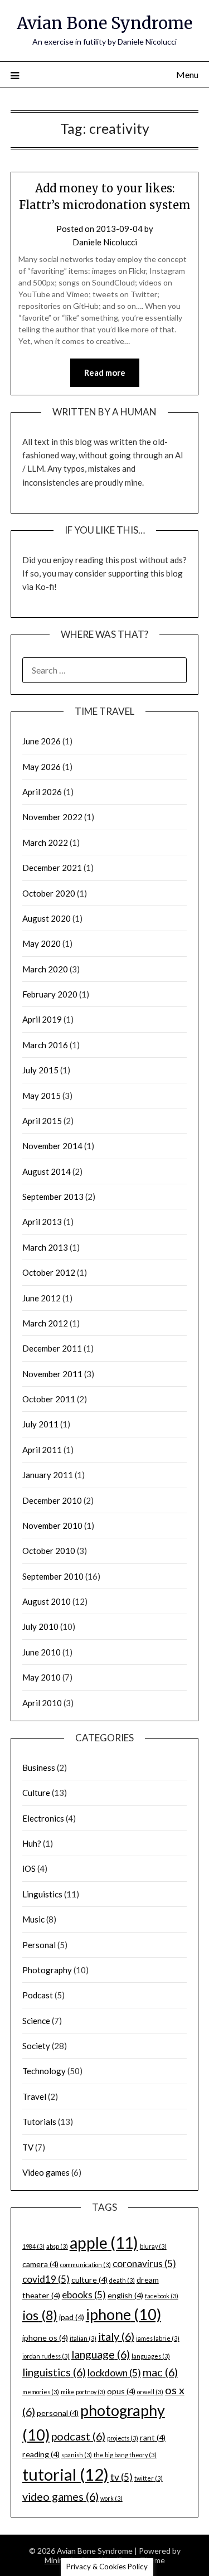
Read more (105, 372)
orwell (150, 2392)
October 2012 (49, 1272)
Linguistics (42, 1894)
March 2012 (45, 1323)
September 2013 (53, 1197)
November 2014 (52, 1146)
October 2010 (49, 1551)
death (122, 2280)
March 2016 (45, 1045)
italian (83, 2338)
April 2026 (42, 792)
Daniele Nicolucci (105, 242)
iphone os (45, 2338)
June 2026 (42, 741)
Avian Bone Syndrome (104, 23)
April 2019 (42, 1019)
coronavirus (144, 2263)
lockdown (114, 2373)
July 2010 (40, 1626)
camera (40, 2264)
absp (57, 2246)
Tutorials (39, 2122)
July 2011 (40, 1424)
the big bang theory (125, 2455)
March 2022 (45, 842)
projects (123, 2438)
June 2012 (42, 1298)
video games (60, 2496)
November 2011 (52, 1374)
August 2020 (47, 918)
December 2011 (52, 1348)
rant (153, 2437)
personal (58, 2413)
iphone (123, 2314)
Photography (47, 1970)
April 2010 (42, 1703)
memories (41, 2392)
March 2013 (45, 1247)
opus (121, 2391)
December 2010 (52, 1500)
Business (39, 1768)
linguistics (54, 2372)
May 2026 (42, 767)
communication (86, 2265)
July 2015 (40, 1070)
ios (40, 2315)
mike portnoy (83, 2392)
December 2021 (52, 868)
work (111, 2498)
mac (160, 2372)
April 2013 (42, 1222)
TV (28, 2147)
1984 (33, 2246)
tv (121, 2477)
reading (41, 2454)
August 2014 (47, 1171)
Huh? (32, 1843)
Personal (39, 1945)
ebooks (84, 2295)
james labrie (158, 2338)
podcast (78, 2436)
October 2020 (49, 893)
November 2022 (52, 817)
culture (89, 2280)
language (101, 2354)
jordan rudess (46, 2356)
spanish (77, 2455)
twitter (149, 2478)
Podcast (38, 1995)
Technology (44, 2071)
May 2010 (42, 1677)
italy (116, 2336)
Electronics (43, 1818)
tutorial (65, 2474)
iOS (29, 1868)
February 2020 (50, 994)
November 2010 (52, 1526)
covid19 (46, 2279)
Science (36, 2021)
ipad (72, 2317)
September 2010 (53, 1576)
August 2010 (47, 1601)
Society (36, 2046)
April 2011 (42, 1450)
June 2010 (42, 1652)
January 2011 (48, 1475)
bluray (153, 2246)
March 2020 (45, 969)
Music (33, 1919)
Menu (187, 74)
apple (104, 2243)
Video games (46, 2172)
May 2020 (42, 943)
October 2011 (49, 1399)
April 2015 (42, 1121)
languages (151, 2356)
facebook (162, 2296)
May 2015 (42, 1096)
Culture (36, 1793)
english (125, 2295)
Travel (34, 2096)
